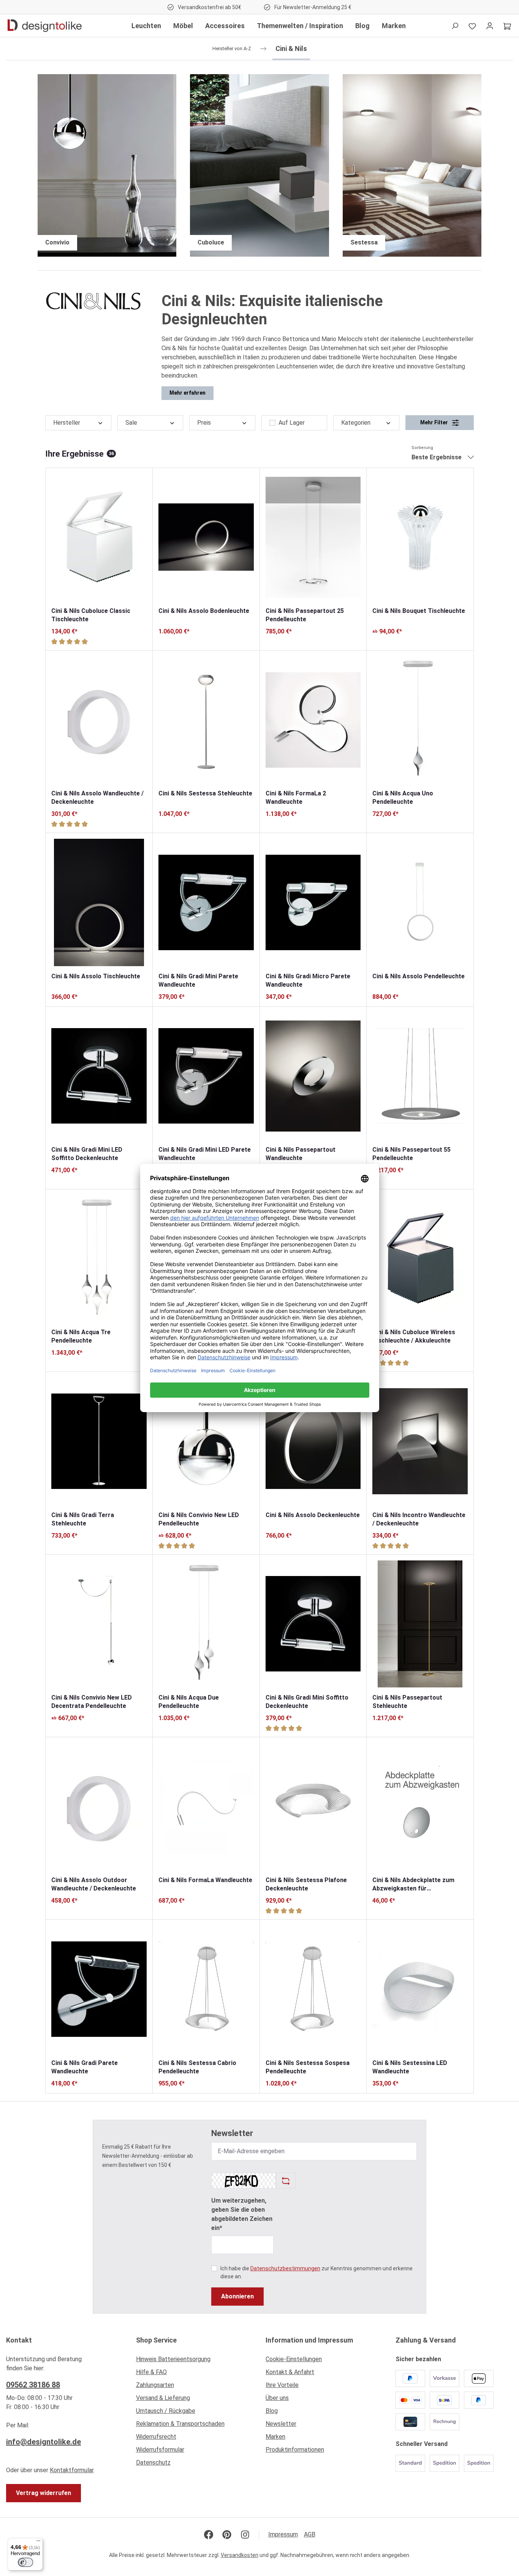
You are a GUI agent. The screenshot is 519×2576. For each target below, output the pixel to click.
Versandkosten (240, 2555)
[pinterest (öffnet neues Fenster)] (227, 2535)
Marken (275, 2437)
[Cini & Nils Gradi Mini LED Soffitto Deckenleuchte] (99, 1076)
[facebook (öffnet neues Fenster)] (209, 2535)
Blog (272, 2411)
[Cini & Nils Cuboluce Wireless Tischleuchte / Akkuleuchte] (420, 1259)
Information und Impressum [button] (309, 2340)
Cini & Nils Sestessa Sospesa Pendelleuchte (308, 2067)
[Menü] (38, 2543)
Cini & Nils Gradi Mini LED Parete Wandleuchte (205, 1154)
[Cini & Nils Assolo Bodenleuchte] (206, 537)
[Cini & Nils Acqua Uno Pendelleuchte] (420, 720)
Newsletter (281, 2424)
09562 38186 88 (33, 2385)
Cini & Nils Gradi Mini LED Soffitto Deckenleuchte (87, 1154)
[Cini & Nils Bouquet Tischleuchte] (420, 537)
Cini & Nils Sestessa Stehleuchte (205, 793)
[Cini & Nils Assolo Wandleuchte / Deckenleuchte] (99, 720)
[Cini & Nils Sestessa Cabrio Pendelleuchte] (206, 1989)
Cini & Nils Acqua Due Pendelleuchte (189, 1702)
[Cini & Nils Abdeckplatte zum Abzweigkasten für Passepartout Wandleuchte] (420, 1806)
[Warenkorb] (507, 26)
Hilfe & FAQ (151, 2372)
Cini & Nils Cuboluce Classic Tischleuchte (91, 615)
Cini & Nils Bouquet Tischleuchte (419, 611)
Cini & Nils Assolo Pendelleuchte (419, 976)
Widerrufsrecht (156, 2437)
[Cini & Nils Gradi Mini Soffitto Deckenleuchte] (313, 1624)
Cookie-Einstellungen (294, 2359)
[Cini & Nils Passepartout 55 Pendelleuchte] (420, 1076)
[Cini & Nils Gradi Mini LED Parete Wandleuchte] (206, 1076)
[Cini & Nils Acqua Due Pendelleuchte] (206, 1624)
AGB (310, 2534)
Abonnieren (237, 2296)
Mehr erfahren (188, 393)
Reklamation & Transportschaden (180, 2424)
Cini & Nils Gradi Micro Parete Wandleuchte (308, 980)
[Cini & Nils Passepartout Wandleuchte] (313, 1076)
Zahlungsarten (155, 2385)
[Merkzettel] (472, 26)
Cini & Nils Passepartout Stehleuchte (407, 1702)
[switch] (25, 2562)
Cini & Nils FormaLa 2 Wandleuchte (296, 798)
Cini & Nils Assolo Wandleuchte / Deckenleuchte (97, 798)
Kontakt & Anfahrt (290, 2372)
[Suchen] (455, 26)
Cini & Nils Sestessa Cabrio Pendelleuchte (197, 2067)
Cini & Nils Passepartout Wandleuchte (301, 1154)
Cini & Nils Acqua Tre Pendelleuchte (81, 1336)
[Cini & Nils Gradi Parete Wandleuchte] (99, 1989)
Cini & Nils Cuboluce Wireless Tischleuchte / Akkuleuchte (414, 1336)
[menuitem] (195, 2361)
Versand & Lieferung (163, 2398)
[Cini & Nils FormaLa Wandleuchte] (206, 1806)
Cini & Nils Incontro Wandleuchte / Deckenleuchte (419, 1519)
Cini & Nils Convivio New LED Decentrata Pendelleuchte (92, 1702)
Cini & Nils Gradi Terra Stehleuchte (83, 1519)
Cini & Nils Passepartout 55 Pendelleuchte (411, 1154)
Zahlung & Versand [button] (426, 2340)
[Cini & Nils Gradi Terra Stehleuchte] (99, 1441)
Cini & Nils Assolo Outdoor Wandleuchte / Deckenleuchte (94, 1884)
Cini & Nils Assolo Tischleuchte (96, 976)
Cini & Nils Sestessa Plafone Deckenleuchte (306, 1884)
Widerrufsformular (160, 2450)
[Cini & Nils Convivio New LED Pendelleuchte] (206, 1441)
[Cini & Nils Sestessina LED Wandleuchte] (420, 1989)
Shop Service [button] (156, 2340)
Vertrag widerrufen (44, 2493)
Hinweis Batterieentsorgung (173, 2359)
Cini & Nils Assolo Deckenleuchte (313, 1515)
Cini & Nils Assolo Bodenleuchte (204, 611)
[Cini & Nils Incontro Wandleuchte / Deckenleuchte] (420, 1441)
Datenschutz (153, 2463)
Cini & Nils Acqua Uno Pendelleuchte (403, 798)
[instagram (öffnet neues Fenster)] (245, 2535)
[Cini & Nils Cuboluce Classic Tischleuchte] (99, 537)
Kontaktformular (72, 2470)
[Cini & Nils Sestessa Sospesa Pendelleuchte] (313, 1989)
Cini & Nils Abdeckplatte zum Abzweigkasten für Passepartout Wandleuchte (413, 1885)
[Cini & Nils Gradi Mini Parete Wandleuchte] (206, 902)
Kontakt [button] (19, 2340)
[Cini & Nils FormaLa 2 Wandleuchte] (313, 720)
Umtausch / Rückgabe (166, 2411)
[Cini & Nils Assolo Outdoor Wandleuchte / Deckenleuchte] (99, 1806)
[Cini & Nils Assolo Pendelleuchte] (420, 902)
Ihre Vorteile (282, 2385)
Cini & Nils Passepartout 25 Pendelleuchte (305, 615)
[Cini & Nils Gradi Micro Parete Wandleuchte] (313, 902)
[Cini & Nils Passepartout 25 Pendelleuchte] (313, 537)
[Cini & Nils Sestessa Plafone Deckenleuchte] (313, 1806)
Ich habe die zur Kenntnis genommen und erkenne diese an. (316, 2272)
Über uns (277, 2398)
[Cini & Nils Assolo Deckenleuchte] (313, 1441)
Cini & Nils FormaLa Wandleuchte (205, 1880)
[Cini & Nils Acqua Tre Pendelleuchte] (99, 1259)
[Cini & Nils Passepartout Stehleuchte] (420, 1624)
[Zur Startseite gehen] (45, 26)
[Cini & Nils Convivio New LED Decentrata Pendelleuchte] (99, 1624)
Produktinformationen (295, 2450)
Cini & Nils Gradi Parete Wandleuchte (85, 2067)
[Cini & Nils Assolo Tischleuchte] (99, 902)
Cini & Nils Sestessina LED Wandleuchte (410, 2067)
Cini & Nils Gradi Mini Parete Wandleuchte (198, 980)
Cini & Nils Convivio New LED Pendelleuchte (199, 1519)
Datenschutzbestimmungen (285, 2268)
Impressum (283, 2534)
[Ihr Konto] (490, 26)
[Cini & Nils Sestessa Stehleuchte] (206, 720)
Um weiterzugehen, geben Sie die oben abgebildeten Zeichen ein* (242, 2214)
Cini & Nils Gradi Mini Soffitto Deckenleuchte (307, 1702)
